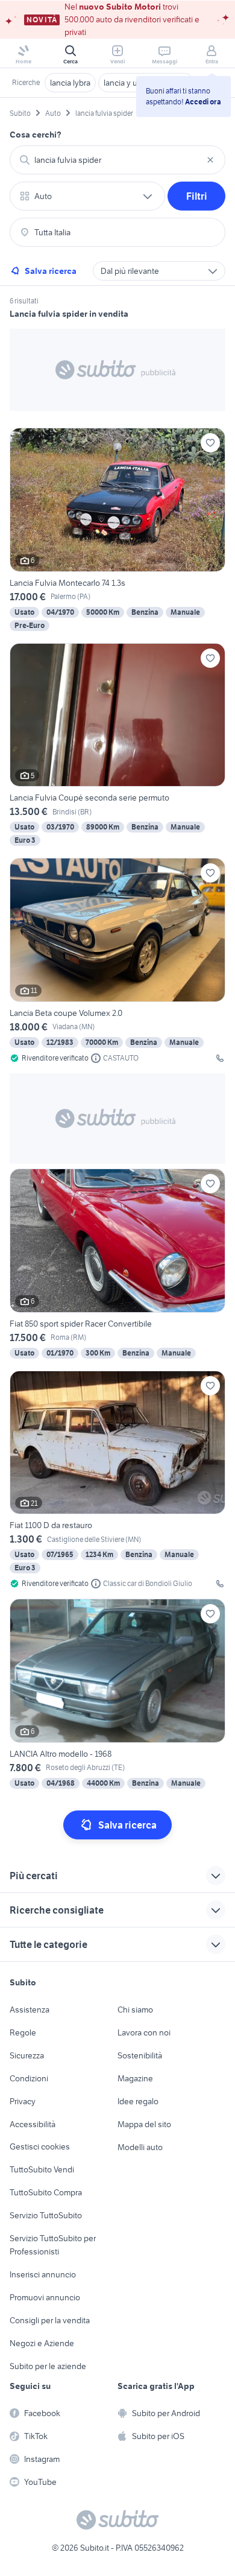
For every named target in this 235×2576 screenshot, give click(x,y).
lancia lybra (70, 83)
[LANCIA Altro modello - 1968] (117, 1695)
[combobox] (117, 160)
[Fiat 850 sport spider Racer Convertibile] (117, 1265)
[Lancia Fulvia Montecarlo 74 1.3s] (117, 531)
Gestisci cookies (40, 2146)
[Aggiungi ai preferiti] (210, 443)
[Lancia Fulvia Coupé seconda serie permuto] (117, 746)
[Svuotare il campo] (210, 160)
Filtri (197, 196)
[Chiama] (220, 1058)
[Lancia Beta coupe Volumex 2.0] (117, 961)
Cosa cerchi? (36, 135)
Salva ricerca (51, 271)
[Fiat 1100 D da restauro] (117, 1480)
